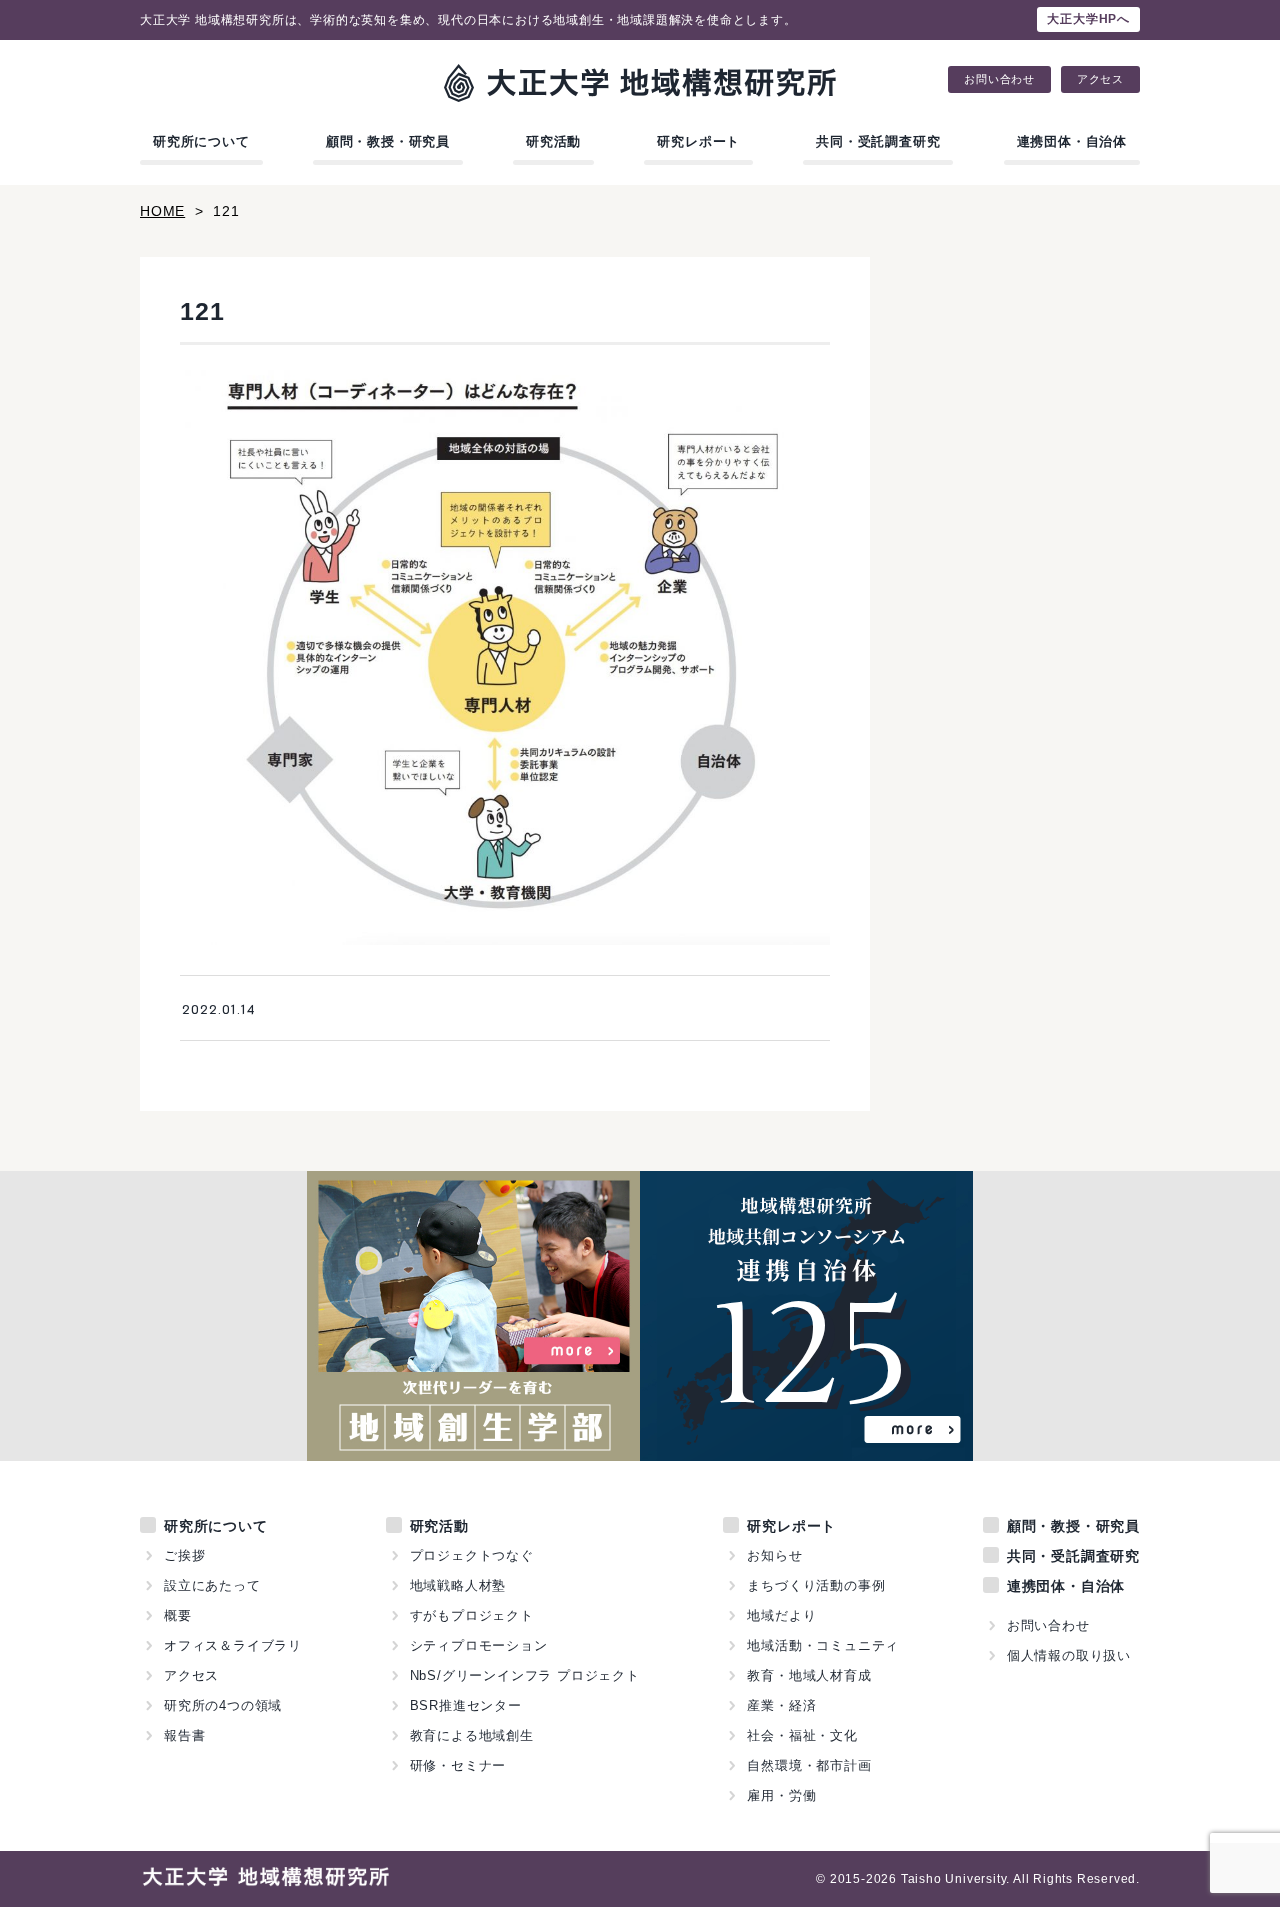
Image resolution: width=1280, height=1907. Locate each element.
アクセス (1100, 79)
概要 (178, 1615)
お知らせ (774, 1555)
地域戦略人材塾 (458, 1585)
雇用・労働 (781, 1795)
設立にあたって (212, 1585)
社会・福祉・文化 (802, 1735)
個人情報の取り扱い (1069, 1655)
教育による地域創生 (472, 1735)
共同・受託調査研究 (878, 141)
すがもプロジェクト (472, 1615)
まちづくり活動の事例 (816, 1585)
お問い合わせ (999, 79)
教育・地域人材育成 (809, 1675)
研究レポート (698, 141)
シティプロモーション (479, 1645)
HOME (162, 211)
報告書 (184, 1735)
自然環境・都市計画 (809, 1765)
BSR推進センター (466, 1705)
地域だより (781, 1615)
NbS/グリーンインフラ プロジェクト (525, 1675)
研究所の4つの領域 (223, 1705)
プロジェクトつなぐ (472, 1555)
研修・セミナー (458, 1765)
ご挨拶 (184, 1555)
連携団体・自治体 (1072, 141)
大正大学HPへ (1088, 19)
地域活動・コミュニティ (823, 1645)
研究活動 (553, 141)
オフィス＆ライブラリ (233, 1645)
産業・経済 (781, 1705)
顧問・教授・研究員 (388, 141)
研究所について (201, 141)
